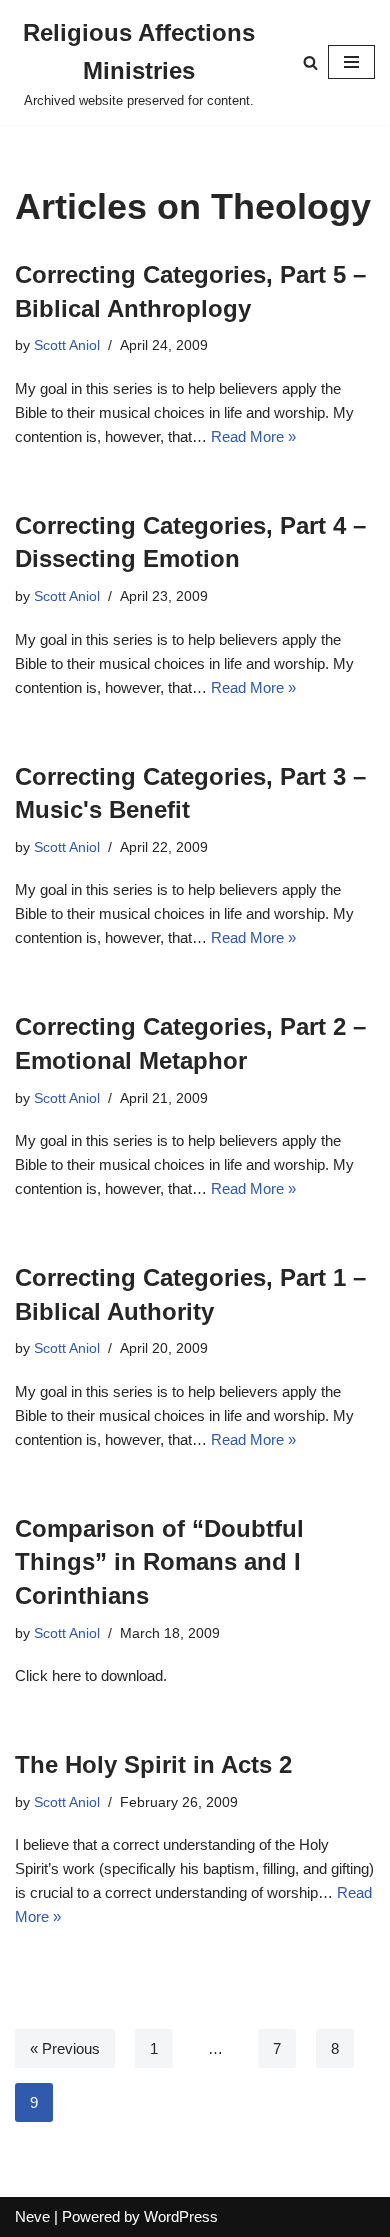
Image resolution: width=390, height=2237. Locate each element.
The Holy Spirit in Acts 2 (153, 1764)
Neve (32, 2216)
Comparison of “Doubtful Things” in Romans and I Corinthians (159, 1562)
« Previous (65, 2048)
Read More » (253, 436)
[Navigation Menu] (351, 62)
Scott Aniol (67, 345)
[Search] (310, 62)
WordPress (181, 2216)
